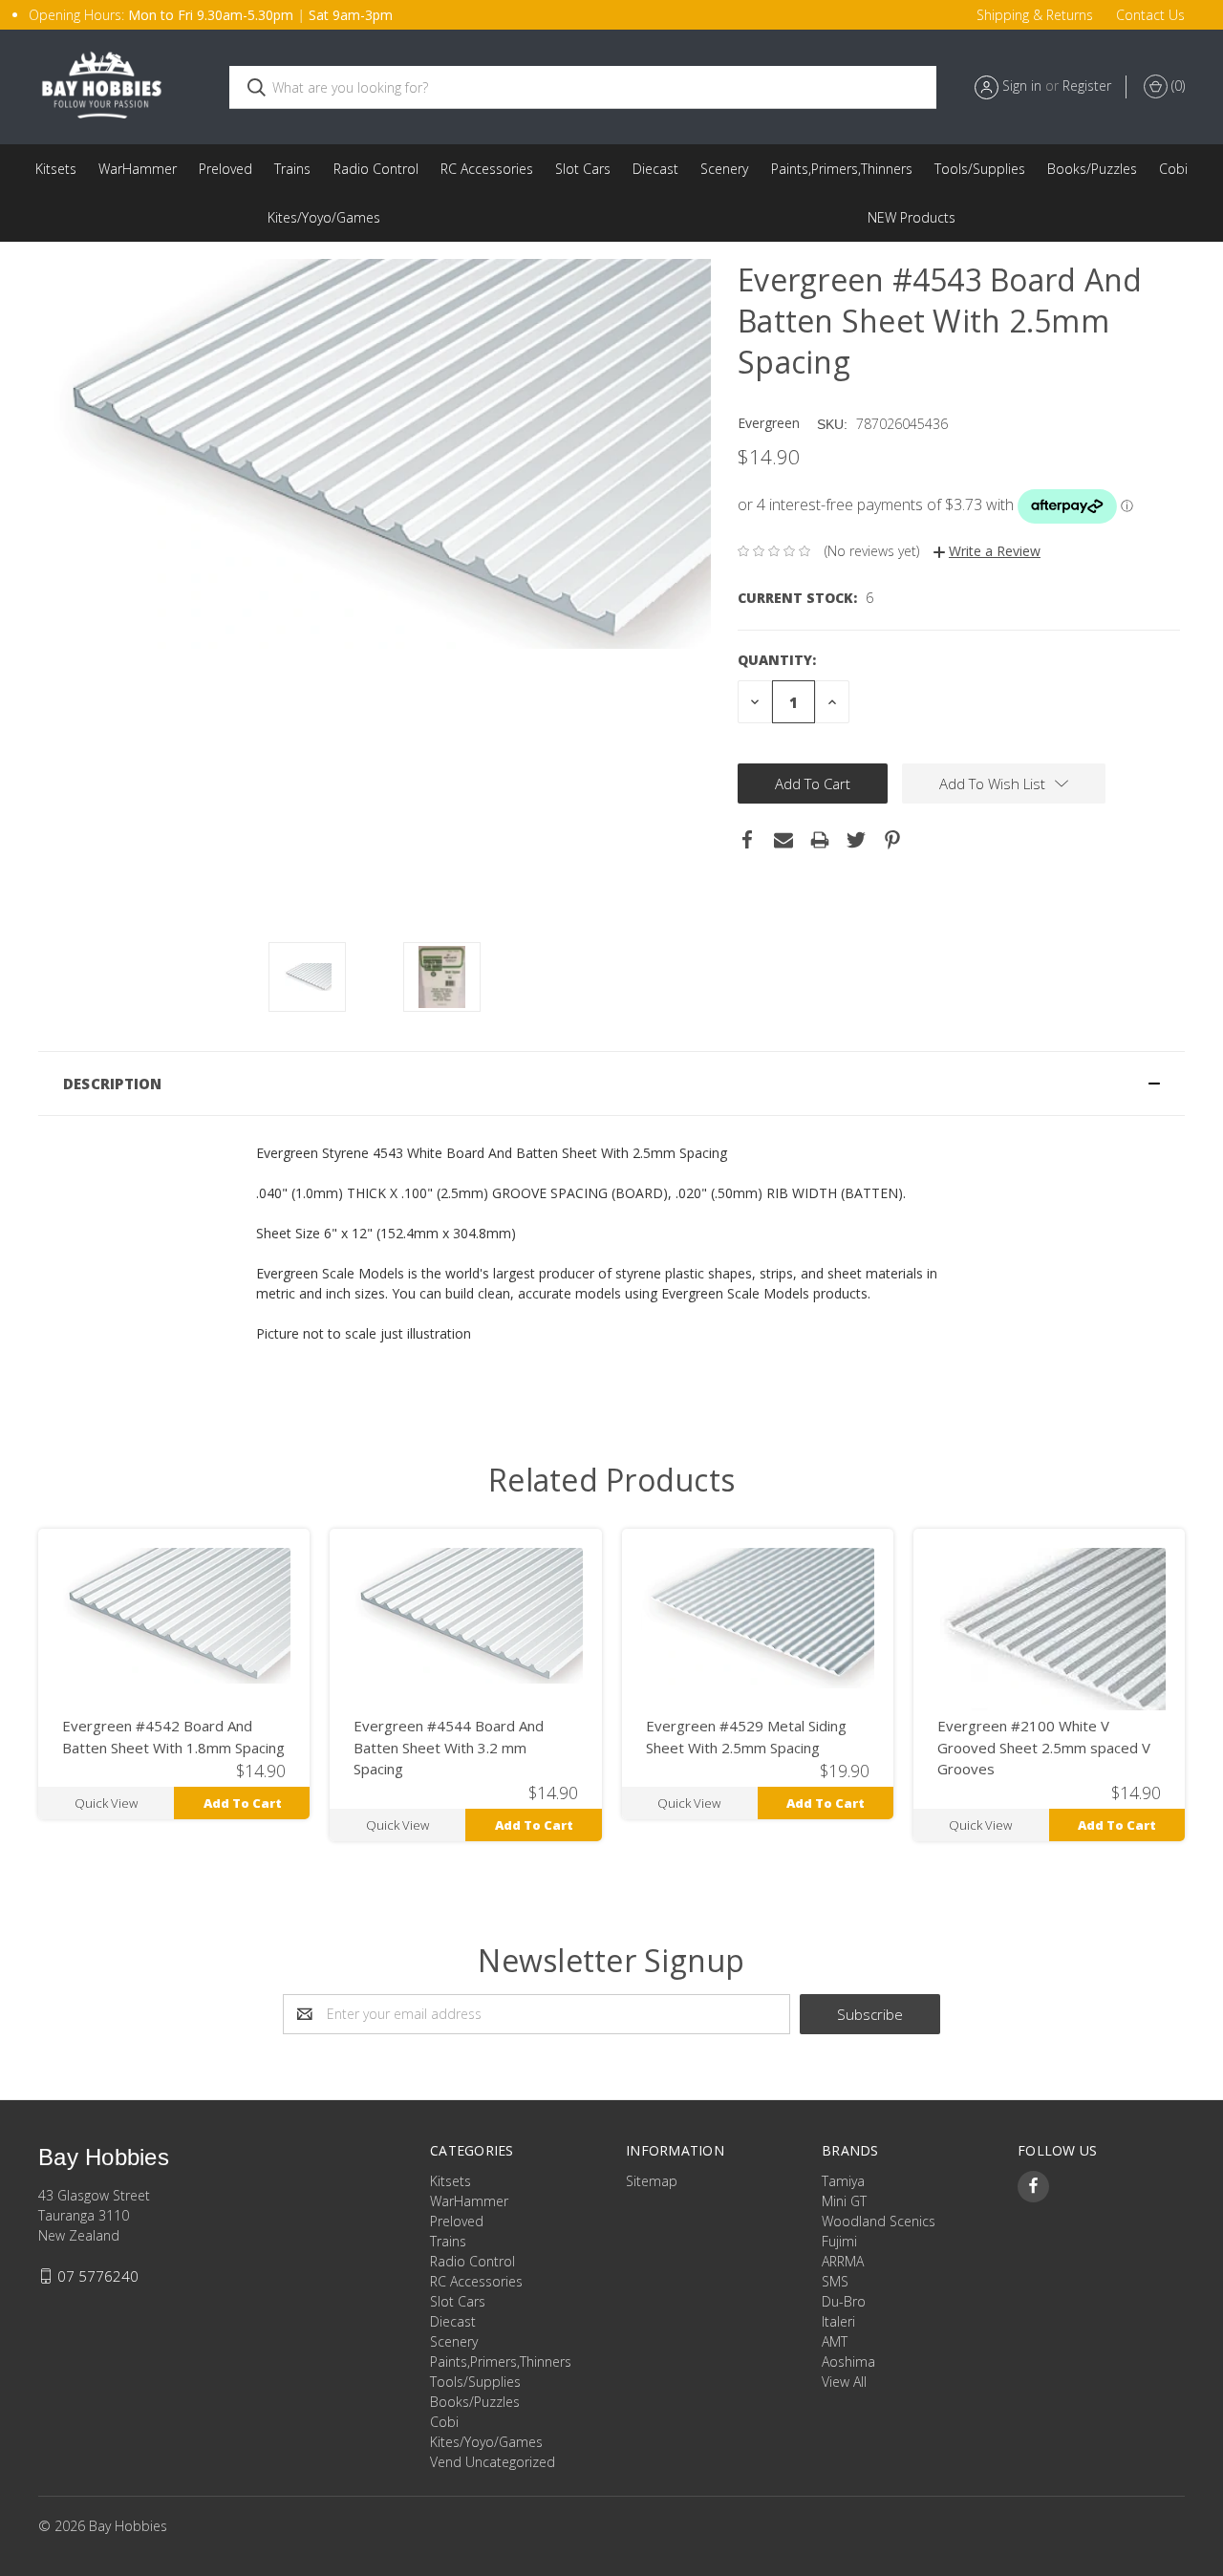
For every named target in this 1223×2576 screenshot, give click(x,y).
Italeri (838, 2321)
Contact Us (1150, 15)
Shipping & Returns (1035, 15)
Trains (292, 169)
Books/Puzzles (1092, 169)
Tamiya (843, 2181)
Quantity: (777, 660)
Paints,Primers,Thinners (842, 169)
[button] (611, 1084)
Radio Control (376, 169)
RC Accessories (487, 169)
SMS (835, 2281)
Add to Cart (243, 1803)
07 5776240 (98, 2276)
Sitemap (652, 2181)
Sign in (1022, 86)
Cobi (1173, 169)
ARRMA (843, 2261)
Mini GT (844, 2201)
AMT (835, 2341)
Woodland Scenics (879, 2221)
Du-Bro (844, 2301)
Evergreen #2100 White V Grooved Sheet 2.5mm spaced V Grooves (1044, 1747)
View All (844, 2382)
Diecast (655, 169)
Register (1087, 86)
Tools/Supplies (980, 169)
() (1176, 86)
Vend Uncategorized (912, 217)
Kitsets (56, 169)
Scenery (724, 169)
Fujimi (839, 2241)
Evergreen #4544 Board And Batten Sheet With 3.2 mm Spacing (449, 1747)
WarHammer (138, 169)
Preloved (225, 169)
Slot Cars (583, 169)
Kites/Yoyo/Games (324, 217)
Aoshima (848, 2361)
